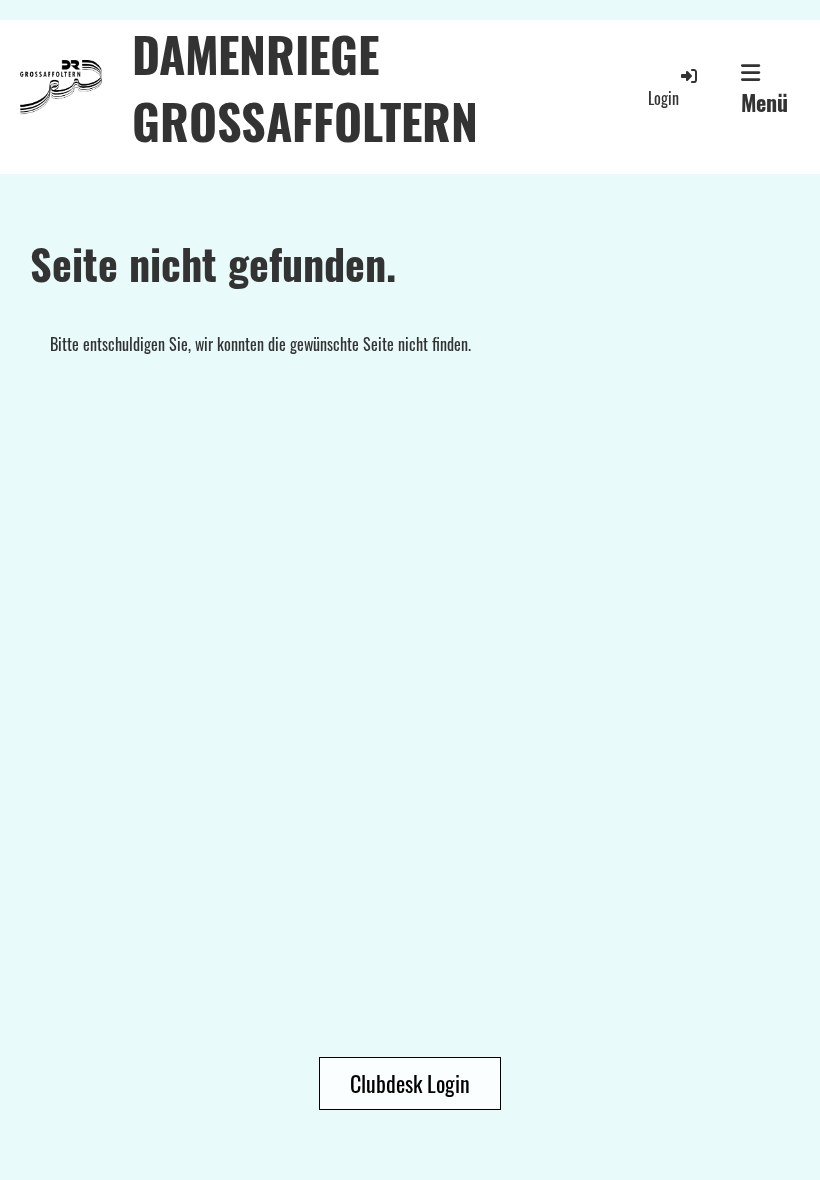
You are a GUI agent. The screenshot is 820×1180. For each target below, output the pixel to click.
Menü (764, 102)
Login (663, 98)
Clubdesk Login (410, 1083)
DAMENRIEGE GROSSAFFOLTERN (305, 87)
